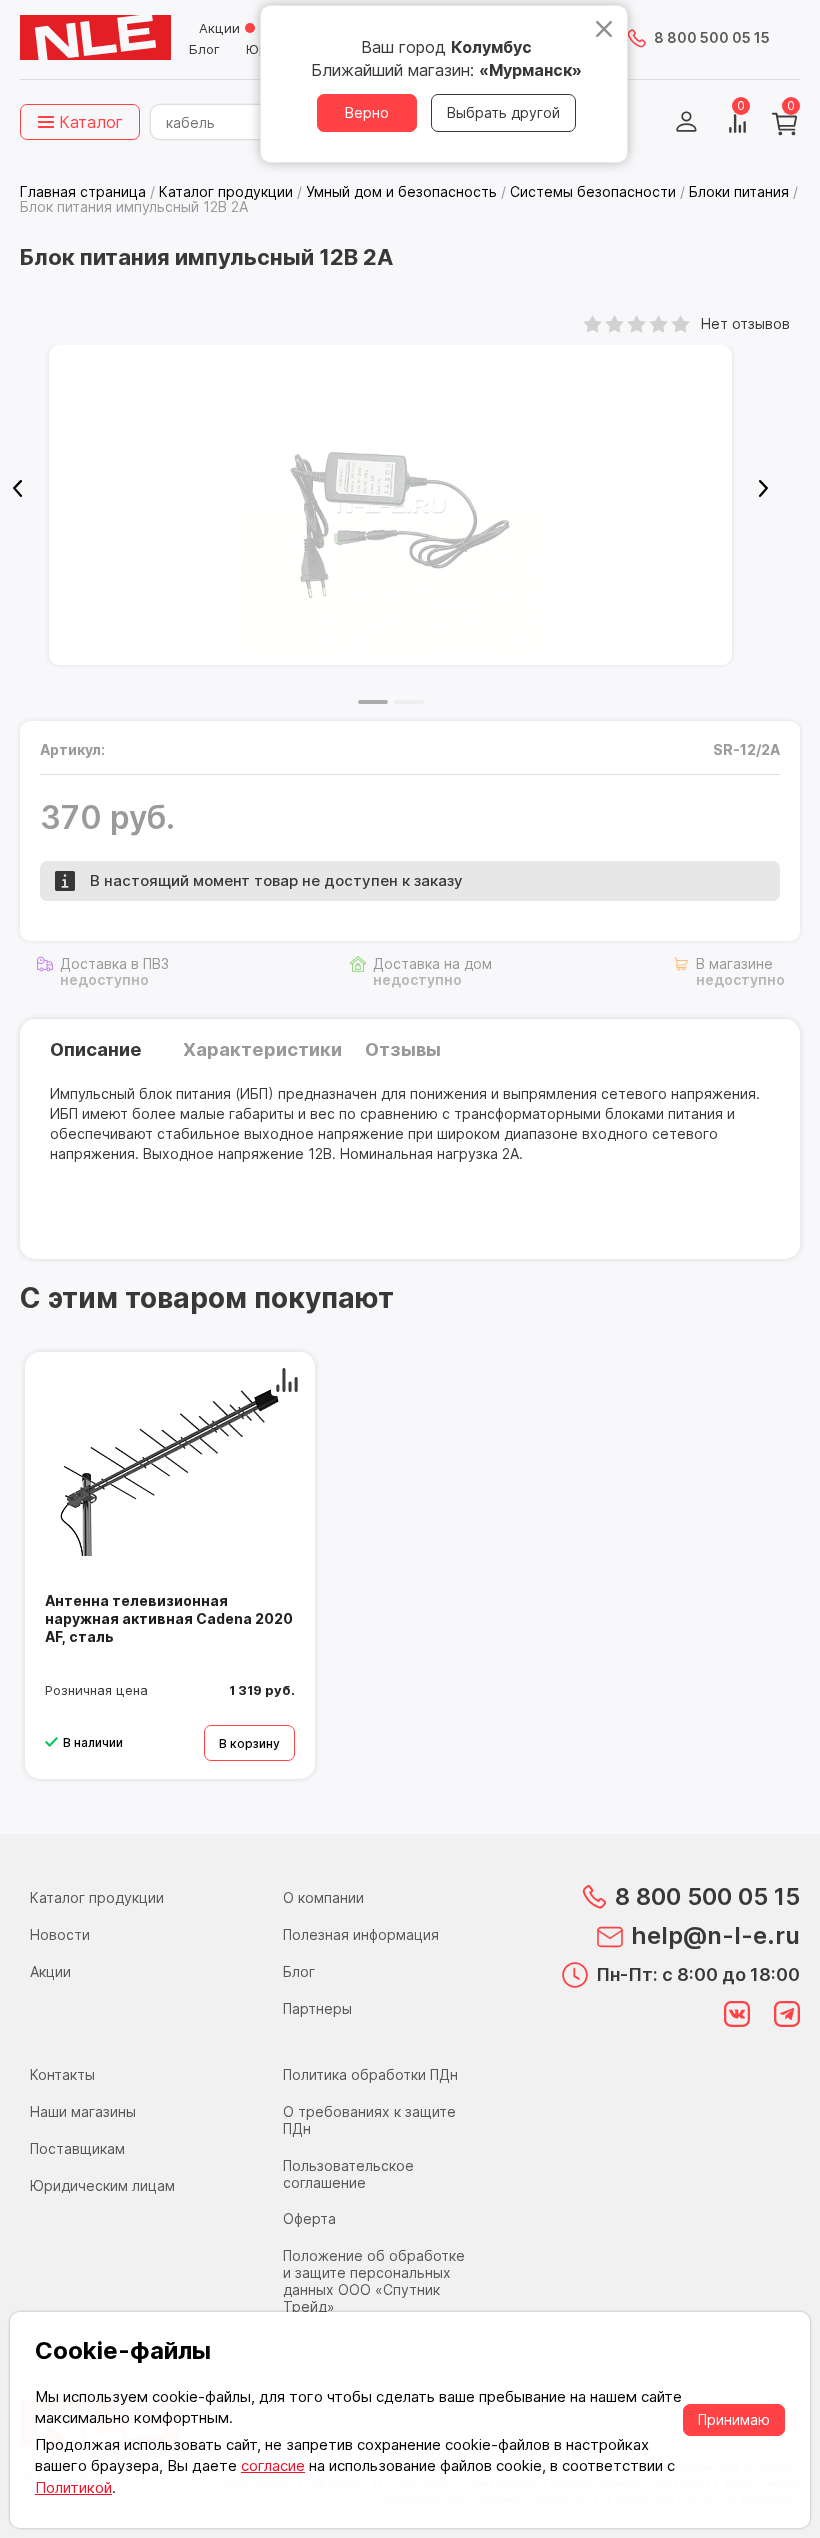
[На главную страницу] (95, 38)
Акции (219, 28)
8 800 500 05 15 (712, 37)
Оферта (309, 2218)
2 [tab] (409, 702)
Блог (204, 49)
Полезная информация (361, 1934)
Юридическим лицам (102, 2185)
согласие (273, 2465)
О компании (323, 1897)
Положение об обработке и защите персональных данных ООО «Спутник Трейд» (374, 2280)
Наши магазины (83, 2111)
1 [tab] (373, 702)
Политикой (73, 2487)
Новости (60, 1934)
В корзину (249, 1743)
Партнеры (317, 2008)
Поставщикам (77, 2148)
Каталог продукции (97, 1897)
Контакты (62, 2074)
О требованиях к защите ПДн (369, 2120)
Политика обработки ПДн (370, 2074)
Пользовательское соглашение (348, 2174)
